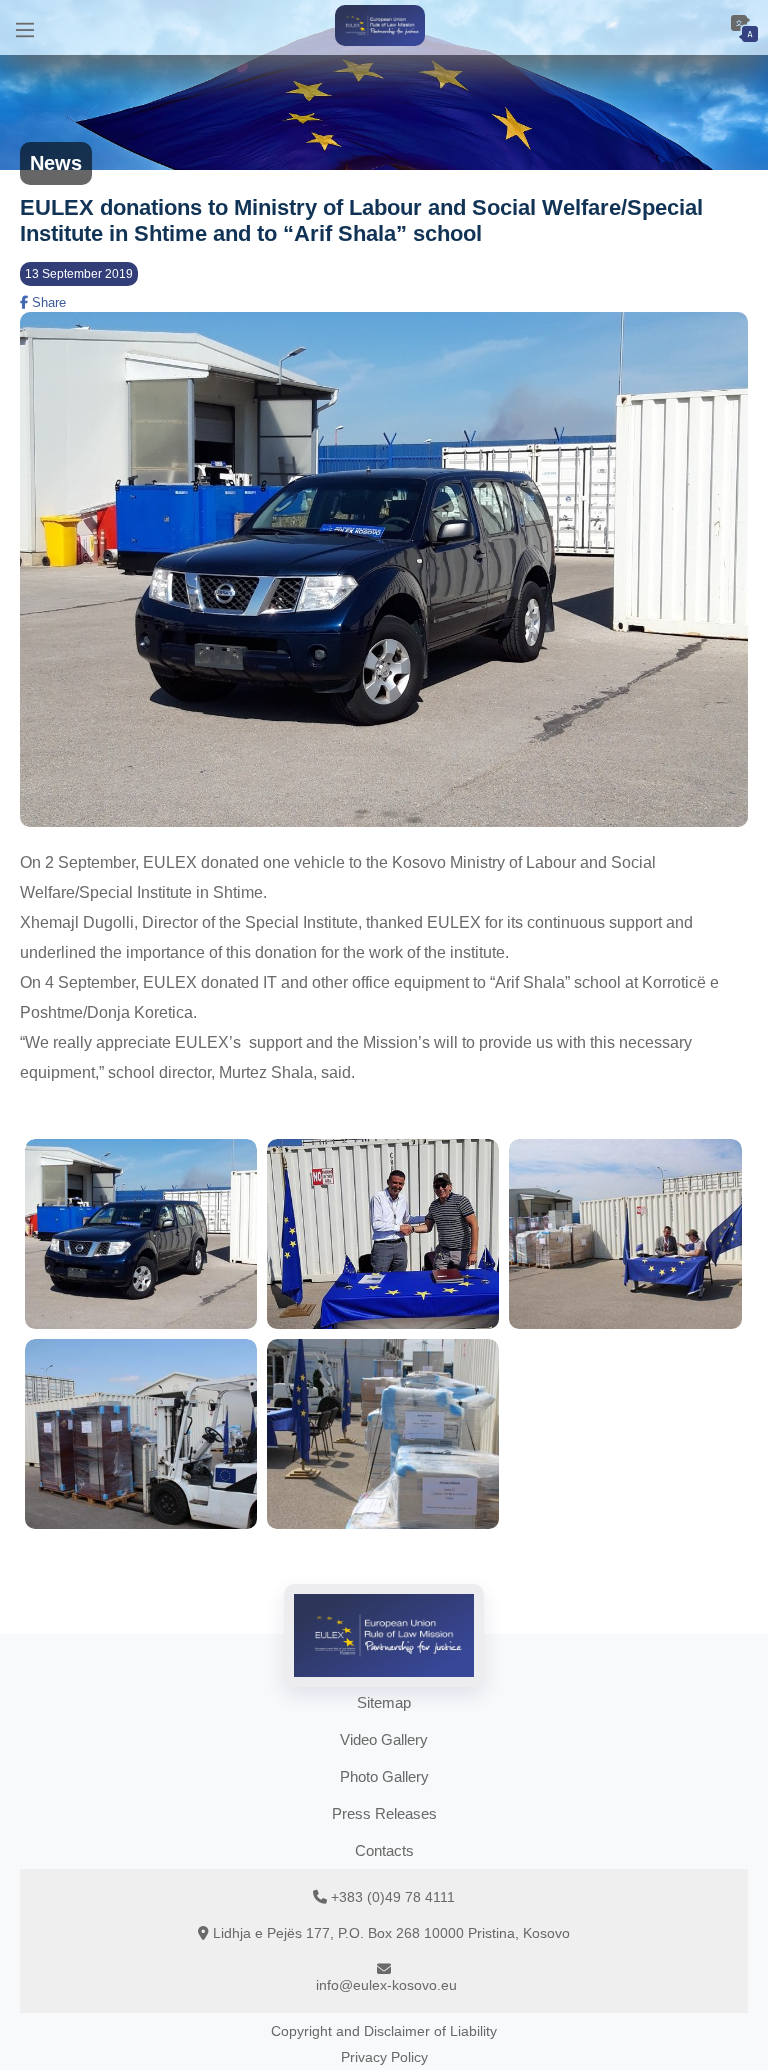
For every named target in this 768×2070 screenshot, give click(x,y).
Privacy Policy (384, 2057)
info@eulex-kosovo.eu (386, 1985)
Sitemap (384, 1702)
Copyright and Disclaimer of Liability (384, 2031)
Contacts (384, 1850)
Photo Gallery (384, 1776)
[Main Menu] (25, 27)
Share (47, 302)
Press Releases (384, 1813)
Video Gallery (384, 1739)
